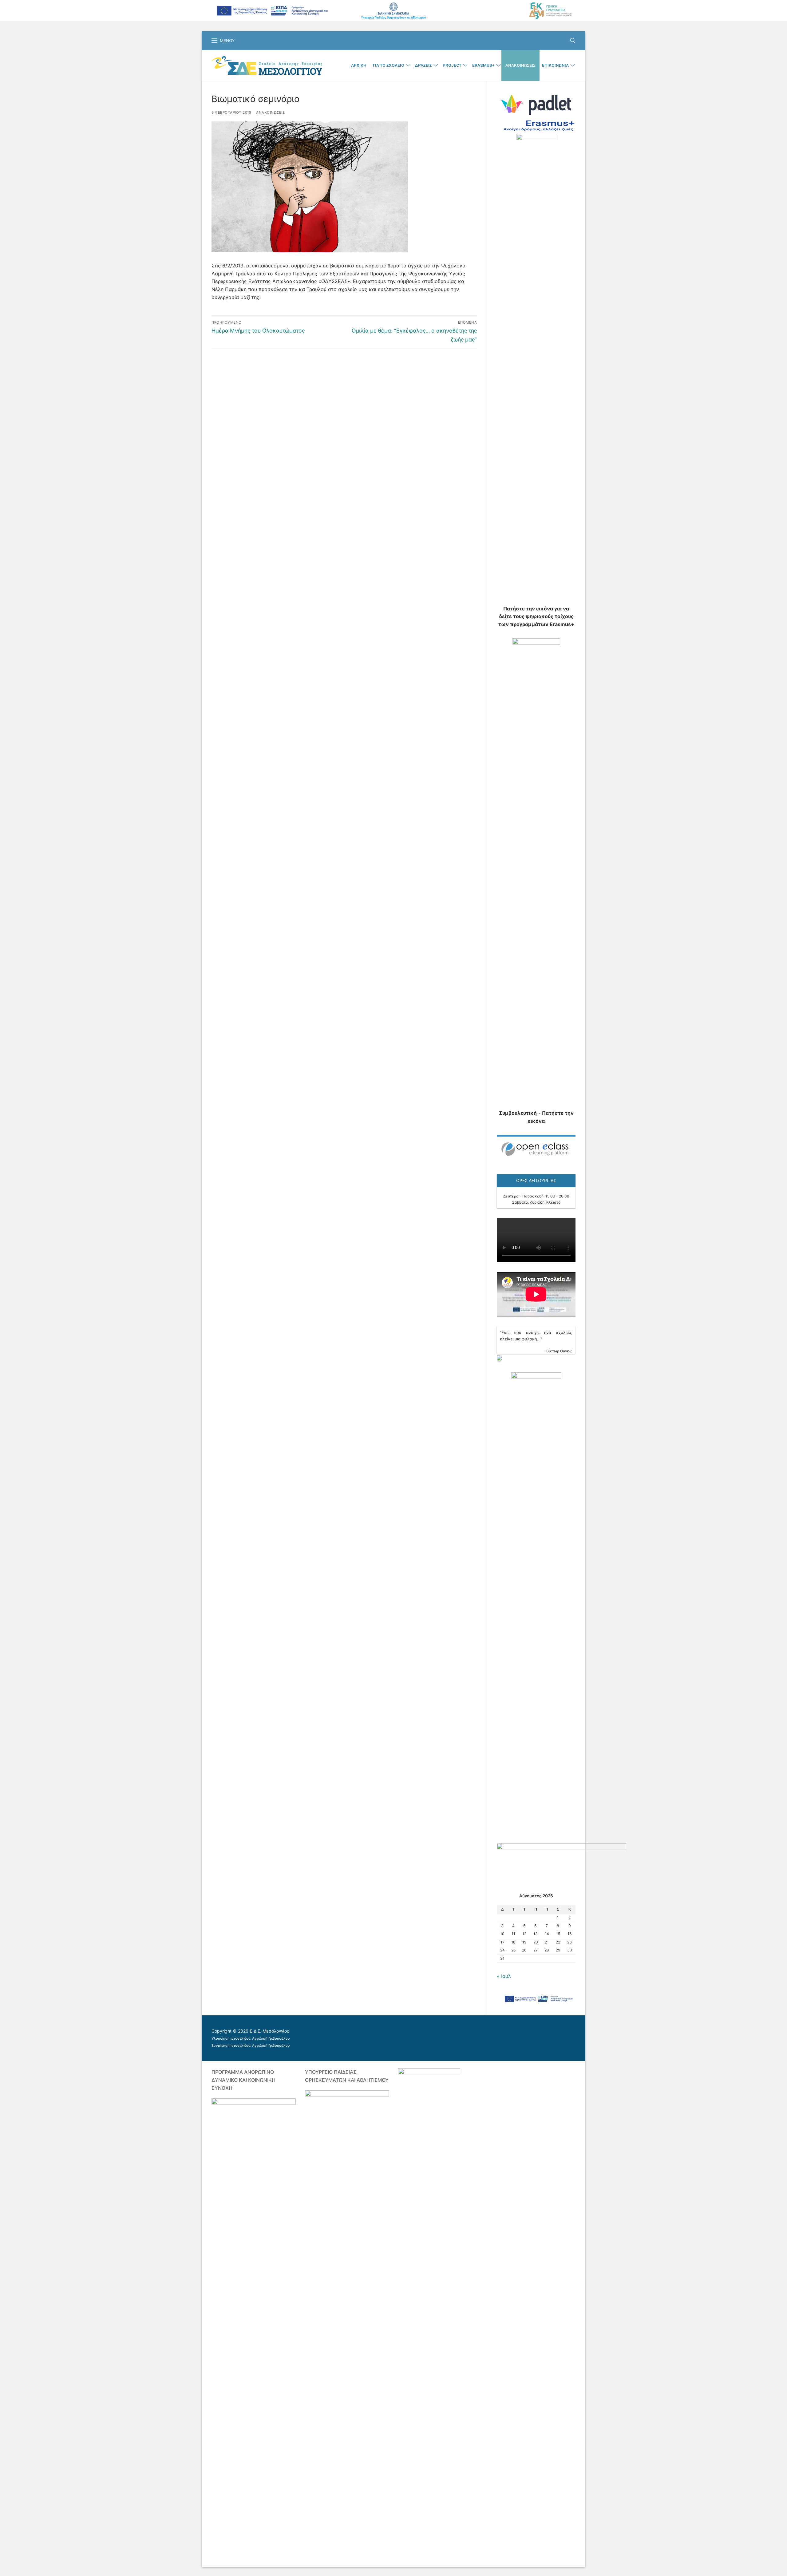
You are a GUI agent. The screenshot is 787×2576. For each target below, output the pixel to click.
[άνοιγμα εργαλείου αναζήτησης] (573, 41)
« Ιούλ (504, 1976)
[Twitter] (425, 2034)
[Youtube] (443, 2034)
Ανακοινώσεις (270, 112)
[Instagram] (461, 2034)
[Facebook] (407, 2034)
